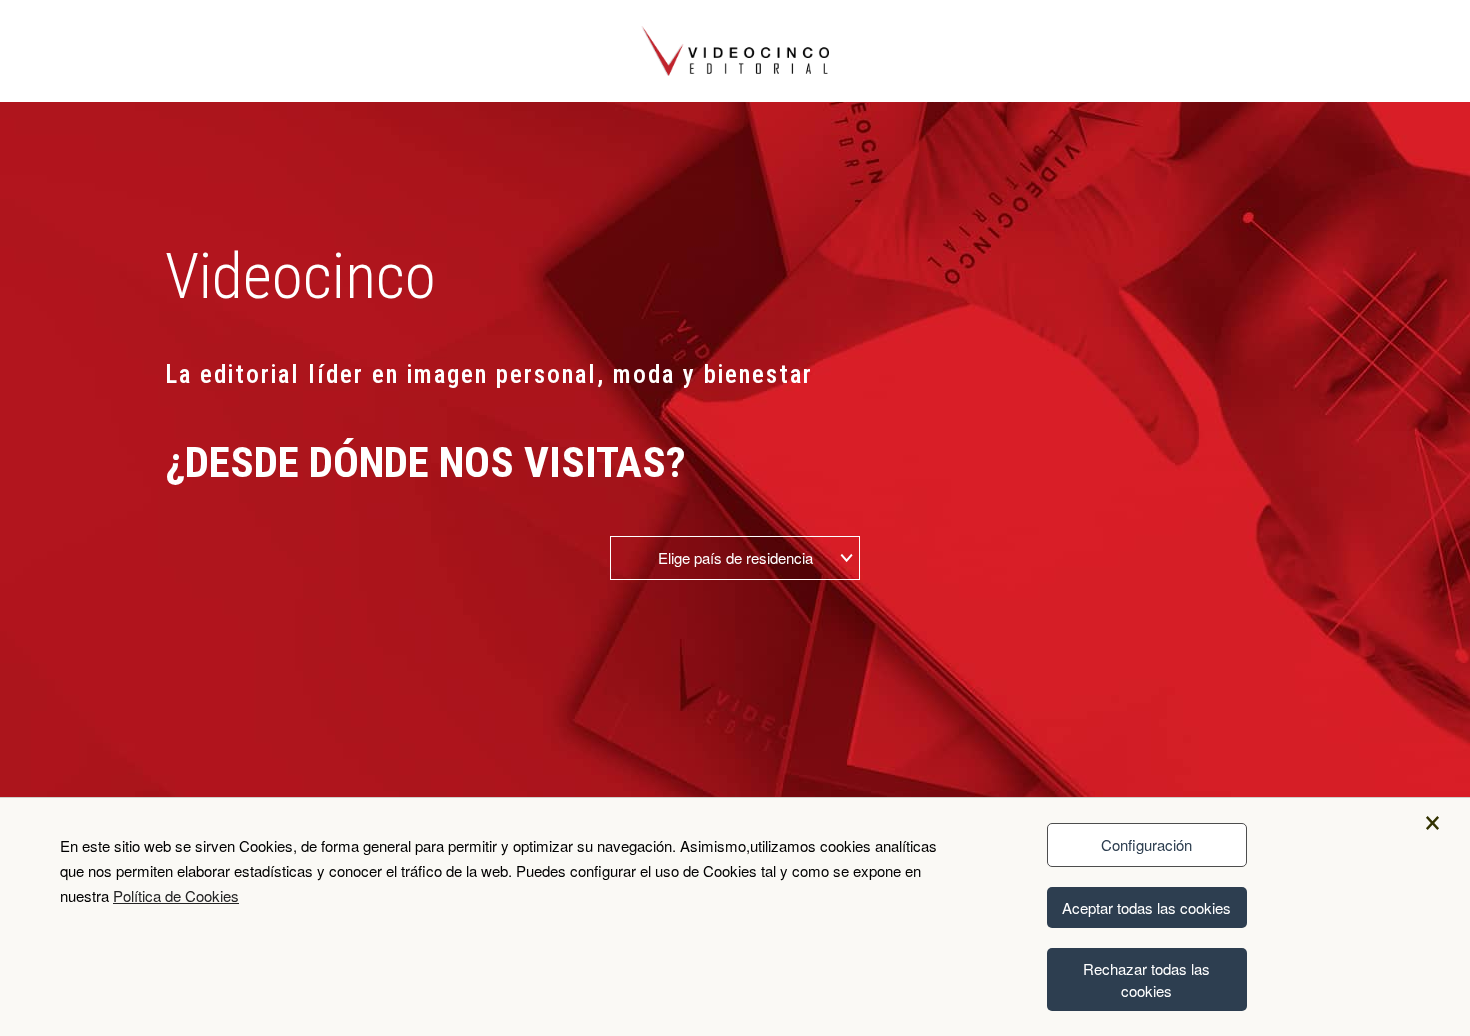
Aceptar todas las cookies (1146, 907)
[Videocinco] (735, 49)
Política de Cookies (176, 895)
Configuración (1146, 844)
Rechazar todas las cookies (1146, 979)
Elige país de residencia (735, 557)
